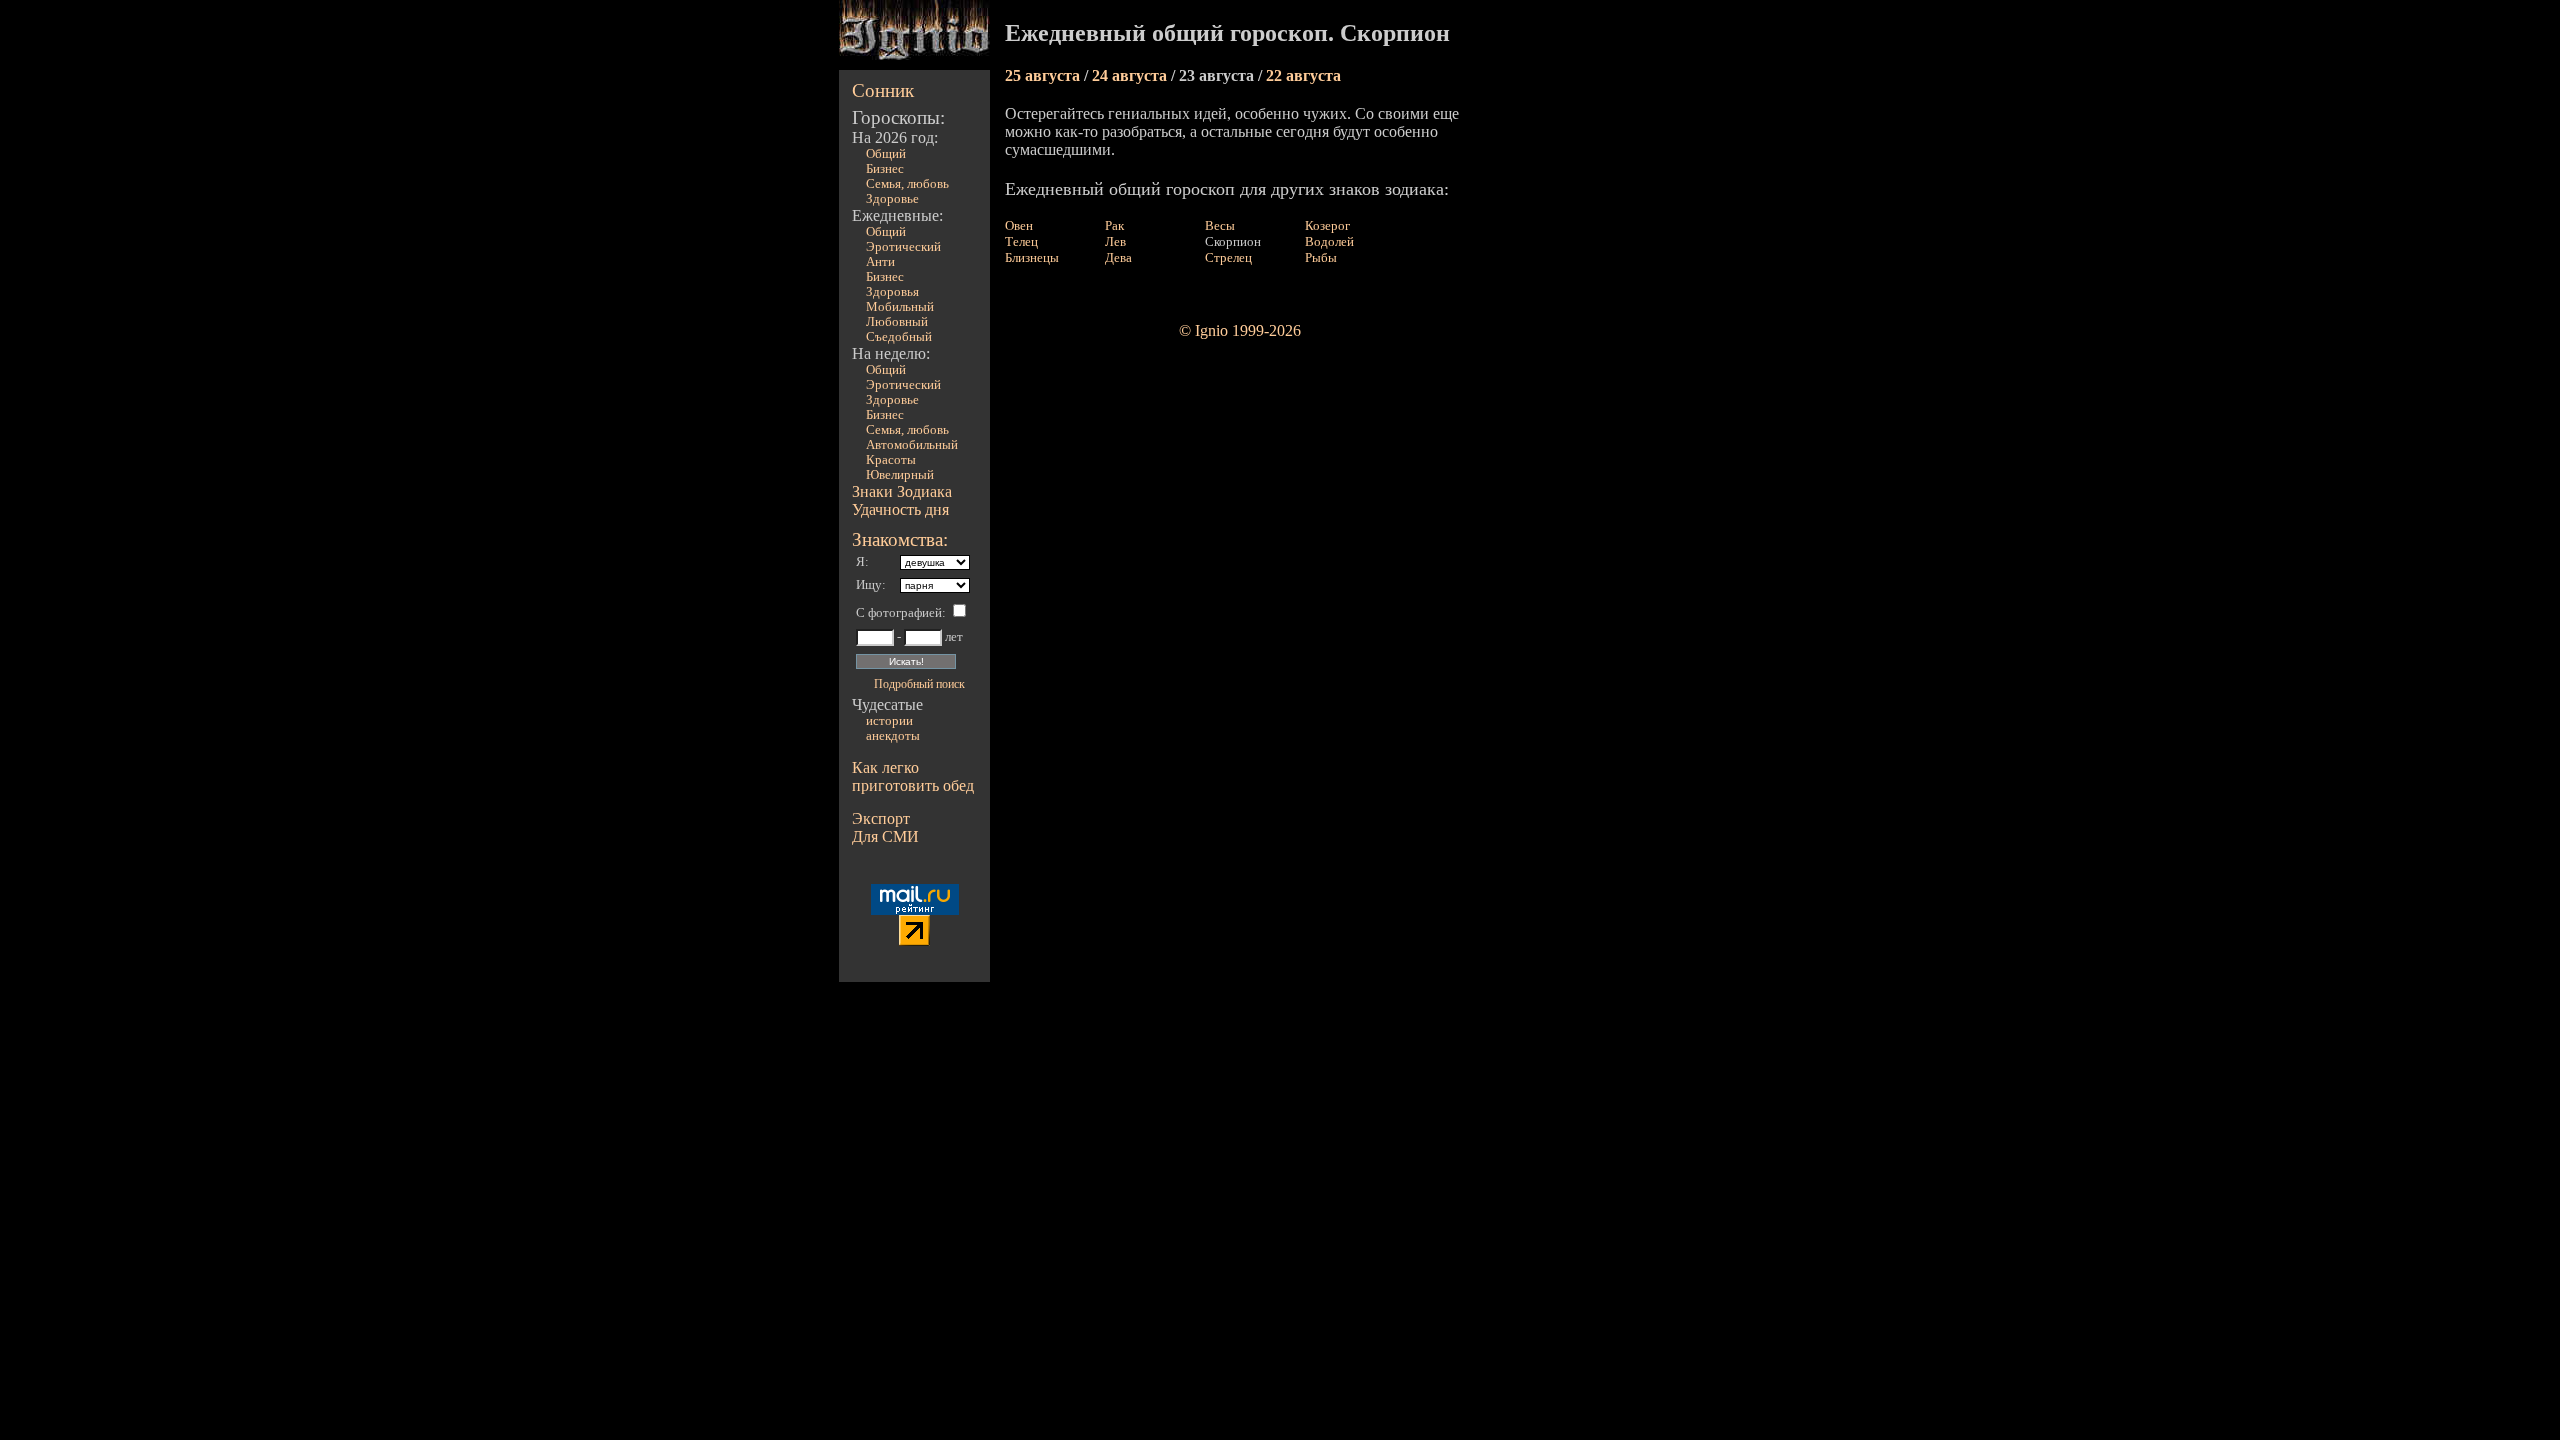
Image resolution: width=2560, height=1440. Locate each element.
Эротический (903, 247)
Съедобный (899, 337)
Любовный (897, 322)
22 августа (1303, 75)
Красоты (891, 460)
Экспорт (881, 818)
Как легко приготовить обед (913, 776)
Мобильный (900, 307)
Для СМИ (885, 836)
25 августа (1044, 75)
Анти (880, 262)
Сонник (883, 90)
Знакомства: (900, 539)
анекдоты (893, 736)
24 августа (1131, 75)
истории (889, 721)
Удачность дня (900, 509)
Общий (886, 154)
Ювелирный (900, 475)
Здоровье (892, 199)
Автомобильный (912, 445)
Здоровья (892, 292)
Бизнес (885, 169)
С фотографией (899, 613)
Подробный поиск (919, 684)
